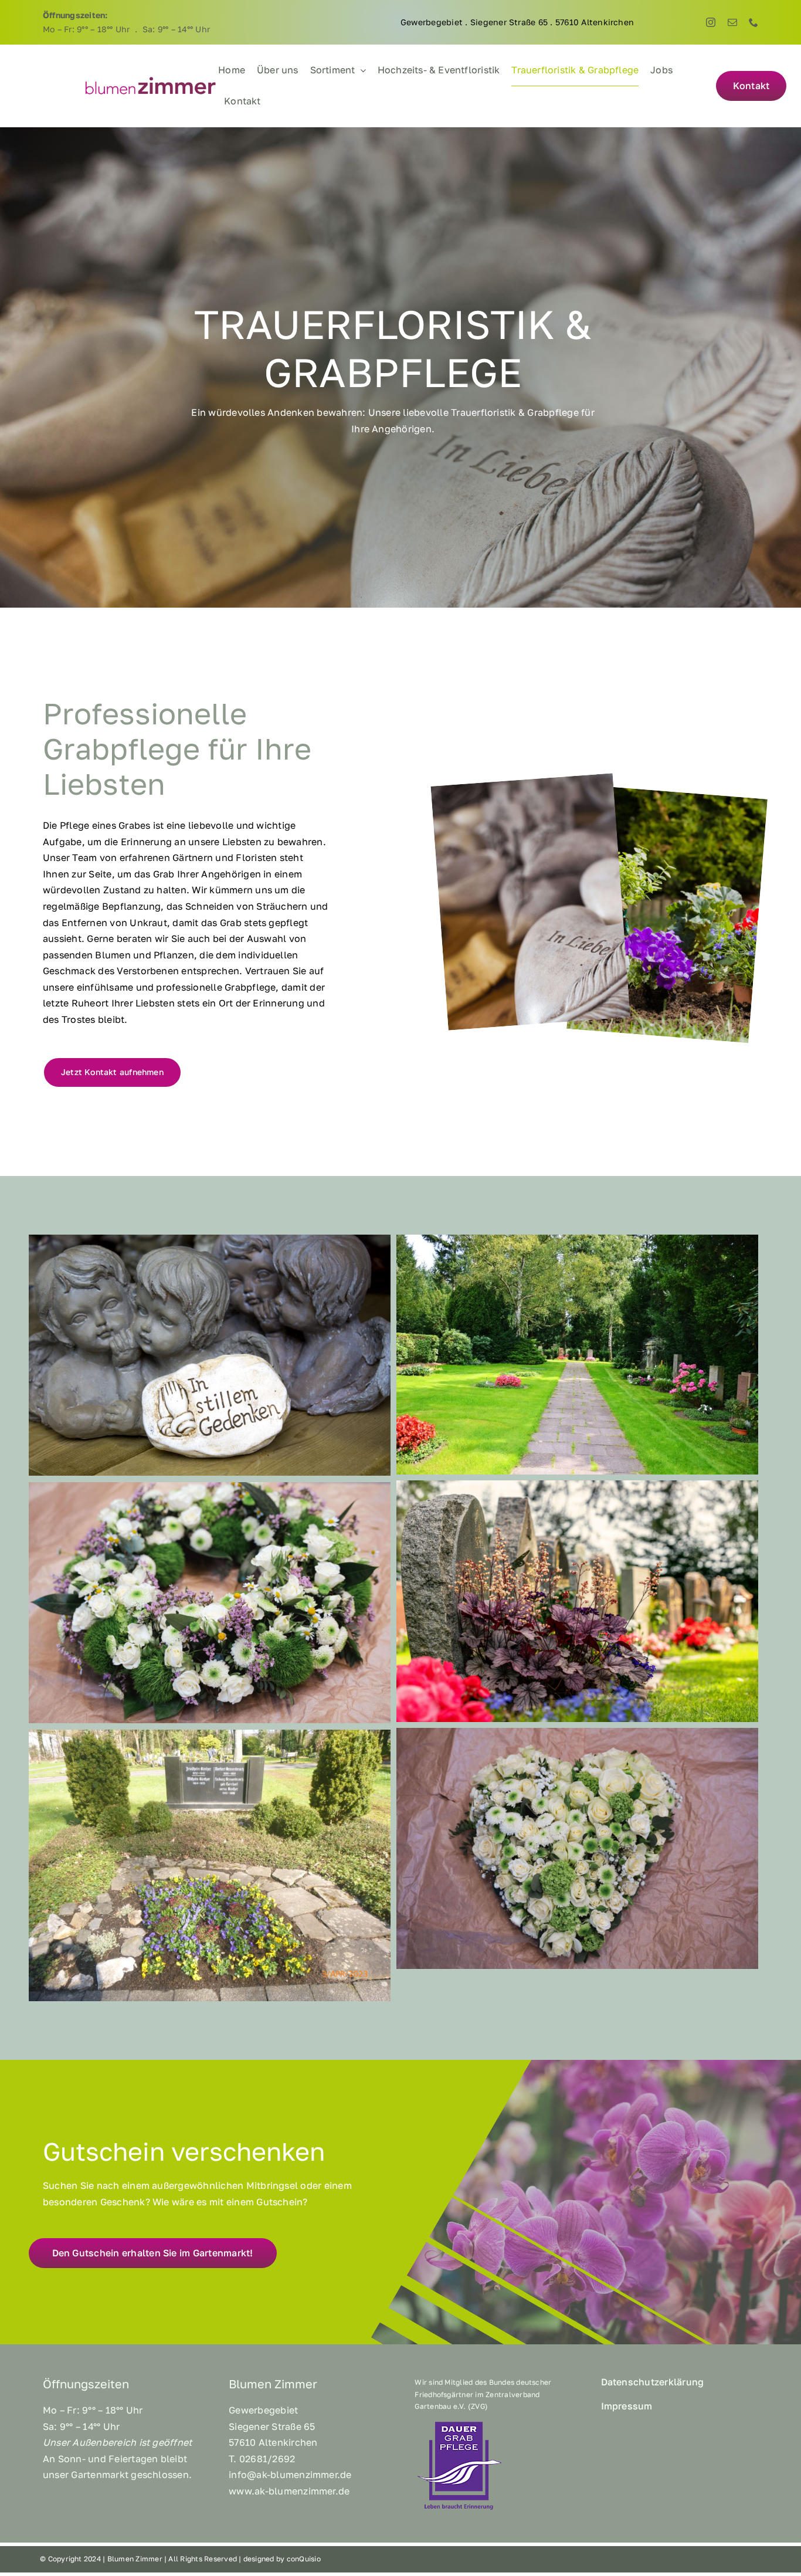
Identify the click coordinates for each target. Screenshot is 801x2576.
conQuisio (304, 2559)
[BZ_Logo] (151, 80)
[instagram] (711, 22)
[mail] (732, 22)
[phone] (754, 22)
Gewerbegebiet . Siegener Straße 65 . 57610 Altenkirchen (517, 22)
